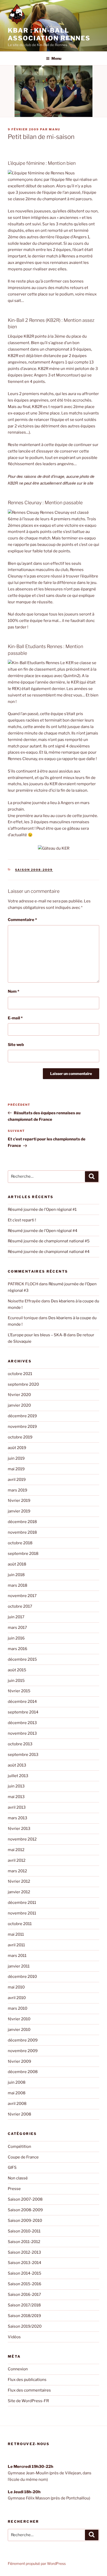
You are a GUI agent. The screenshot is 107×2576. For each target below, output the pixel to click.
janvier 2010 (19, 2030)
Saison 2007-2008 (25, 2199)
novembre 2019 (22, 1427)
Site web (16, 1045)
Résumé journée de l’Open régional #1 (42, 1209)
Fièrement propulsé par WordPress (37, 2563)
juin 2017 (16, 1617)
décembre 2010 (22, 1977)
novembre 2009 (23, 2051)
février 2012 (19, 1881)
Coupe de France (23, 2157)
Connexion (18, 2369)
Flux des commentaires (29, 2390)
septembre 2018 (23, 1554)
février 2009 (19, 2061)
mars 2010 (18, 2008)
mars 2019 (18, 1490)
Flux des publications (27, 2380)
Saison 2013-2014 (25, 2263)
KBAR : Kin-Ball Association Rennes (49, 34)
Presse (14, 2189)
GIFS (12, 2167)
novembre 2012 (22, 1839)
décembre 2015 (22, 1659)
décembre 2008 (23, 2072)
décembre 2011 (22, 1903)
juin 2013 (16, 1786)
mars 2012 (17, 1871)
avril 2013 (17, 1807)
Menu (56, 58)
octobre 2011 (20, 1924)
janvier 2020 (19, 1405)
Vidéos (14, 2337)
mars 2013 (18, 1818)
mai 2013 (16, 1797)
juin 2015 (16, 1681)
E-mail (15, 1018)
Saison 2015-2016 (25, 2284)
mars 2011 (17, 1956)
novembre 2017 (22, 1596)
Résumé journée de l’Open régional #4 (43, 1231)
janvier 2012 (19, 1892)
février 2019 (19, 1501)
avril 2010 (17, 1998)
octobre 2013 (20, 1744)
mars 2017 (17, 1628)
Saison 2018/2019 (24, 2316)
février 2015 (19, 1691)
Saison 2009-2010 (25, 2221)
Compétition (19, 2147)
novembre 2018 (22, 1532)
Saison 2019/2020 (25, 2326)
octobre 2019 (20, 1437)
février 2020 (19, 1395)
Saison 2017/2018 (24, 2305)
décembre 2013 (22, 1723)
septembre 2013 (23, 1755)
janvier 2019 (19, 1511)
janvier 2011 (19, 1966)
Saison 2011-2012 (24, 2242)
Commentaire (22, 920)
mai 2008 (17, 2093)
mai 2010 (16, 1987)
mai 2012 (16, 1850)
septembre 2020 (23, 1384)
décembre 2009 (23, 2040)
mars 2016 (18, 1649)
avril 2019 (17, 1480)
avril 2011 (16, 1945)
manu (55, 129)
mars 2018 (18, 1585)
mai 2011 (16, 1934)
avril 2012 (17, 1860)
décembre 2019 (22, 1416)
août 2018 (17, 1564)
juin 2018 (16, 1575)
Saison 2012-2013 (24, 2252)
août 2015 (17, 1670)
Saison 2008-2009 (34, 870)
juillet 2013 (18, 1776)
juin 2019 (16, 1458)
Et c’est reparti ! (22, 1220)
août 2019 (17, 1448)
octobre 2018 (20, 1543)
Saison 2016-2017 (24, 2295)
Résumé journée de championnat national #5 (49, 1241)
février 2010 (19, 2019)
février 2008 (19, 2114)
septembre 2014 (23, 1712)
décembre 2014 (22, 1702)
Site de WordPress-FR (28, 2401)
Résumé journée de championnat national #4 (49, 1252)
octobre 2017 (20, 1606)
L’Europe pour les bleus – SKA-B (37, 1335)
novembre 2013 (22, 1733)
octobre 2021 (20, 1374)
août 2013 (17, 1765)
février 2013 (19, 1829)
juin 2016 (16, 1638)
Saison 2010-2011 (24, 2231)
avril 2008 (17, 2104)
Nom (14, 991)
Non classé (18, 2178)
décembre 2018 (22, 1522)
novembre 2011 (22, 1913)
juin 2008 (17, 2082)
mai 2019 (16, 1469)
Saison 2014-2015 (25, 2273)
